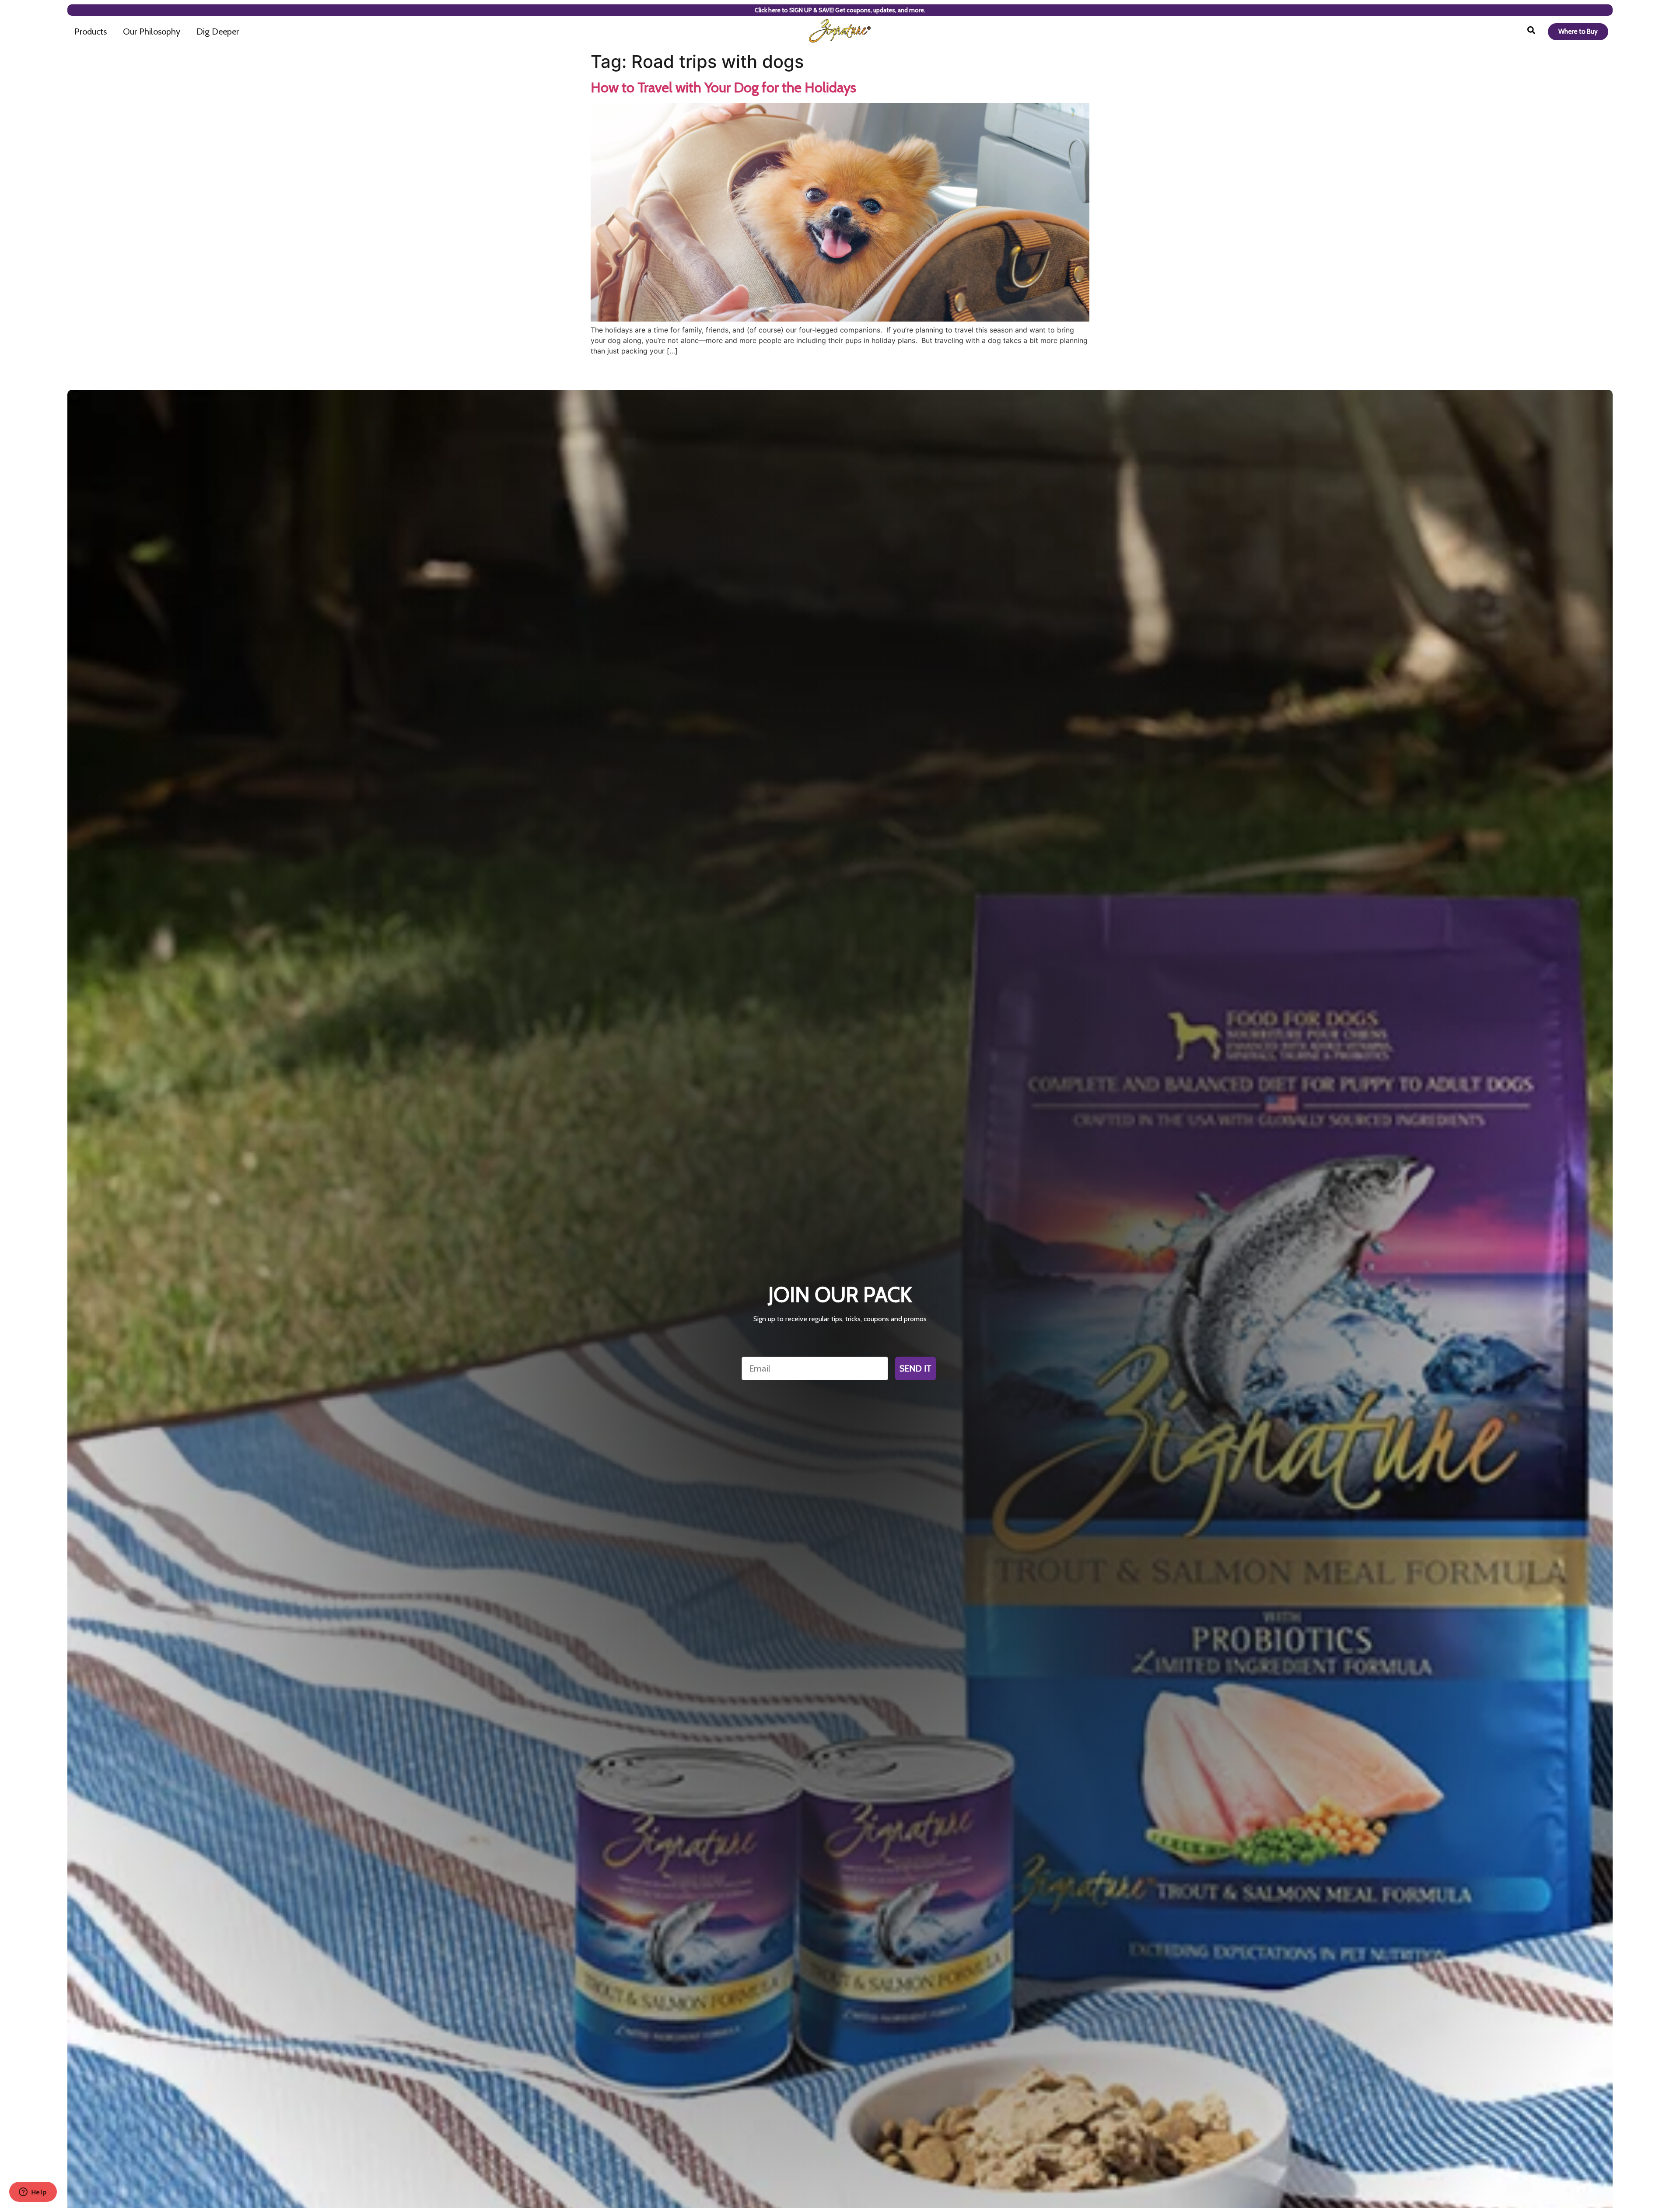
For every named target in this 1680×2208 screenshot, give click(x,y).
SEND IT (915, 1368)
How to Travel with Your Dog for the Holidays (723, 87)
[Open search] (1531, 31)
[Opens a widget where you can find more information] (33, 2193)
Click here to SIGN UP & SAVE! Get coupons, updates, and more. (840, 10)
